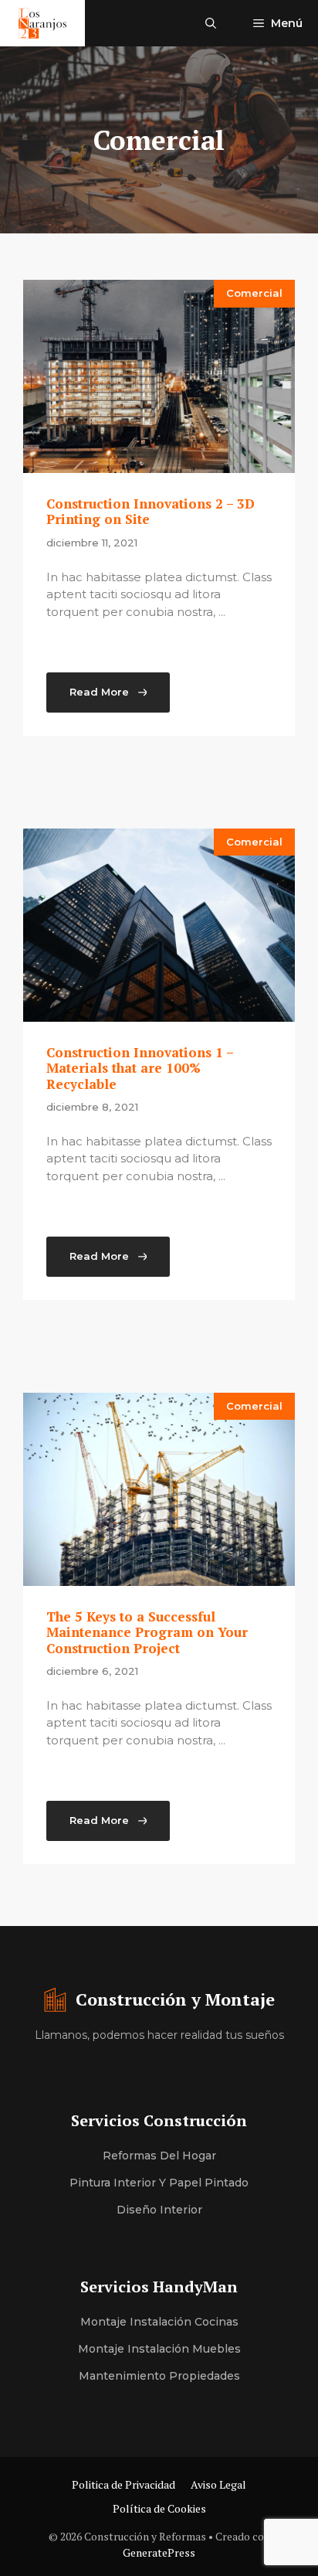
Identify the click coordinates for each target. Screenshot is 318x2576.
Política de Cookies (159, 2508)
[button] (211, 23)
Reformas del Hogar (159, 2156)
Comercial (254, 293)
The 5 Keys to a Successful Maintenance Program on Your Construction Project (147, 1632)
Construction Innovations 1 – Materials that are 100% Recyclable (140, 1068)
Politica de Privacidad (123, 2484)
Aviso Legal (218, 2484)
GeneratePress (159, 2552)
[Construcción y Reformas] (42, 23)
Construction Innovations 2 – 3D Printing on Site (151, 511)
